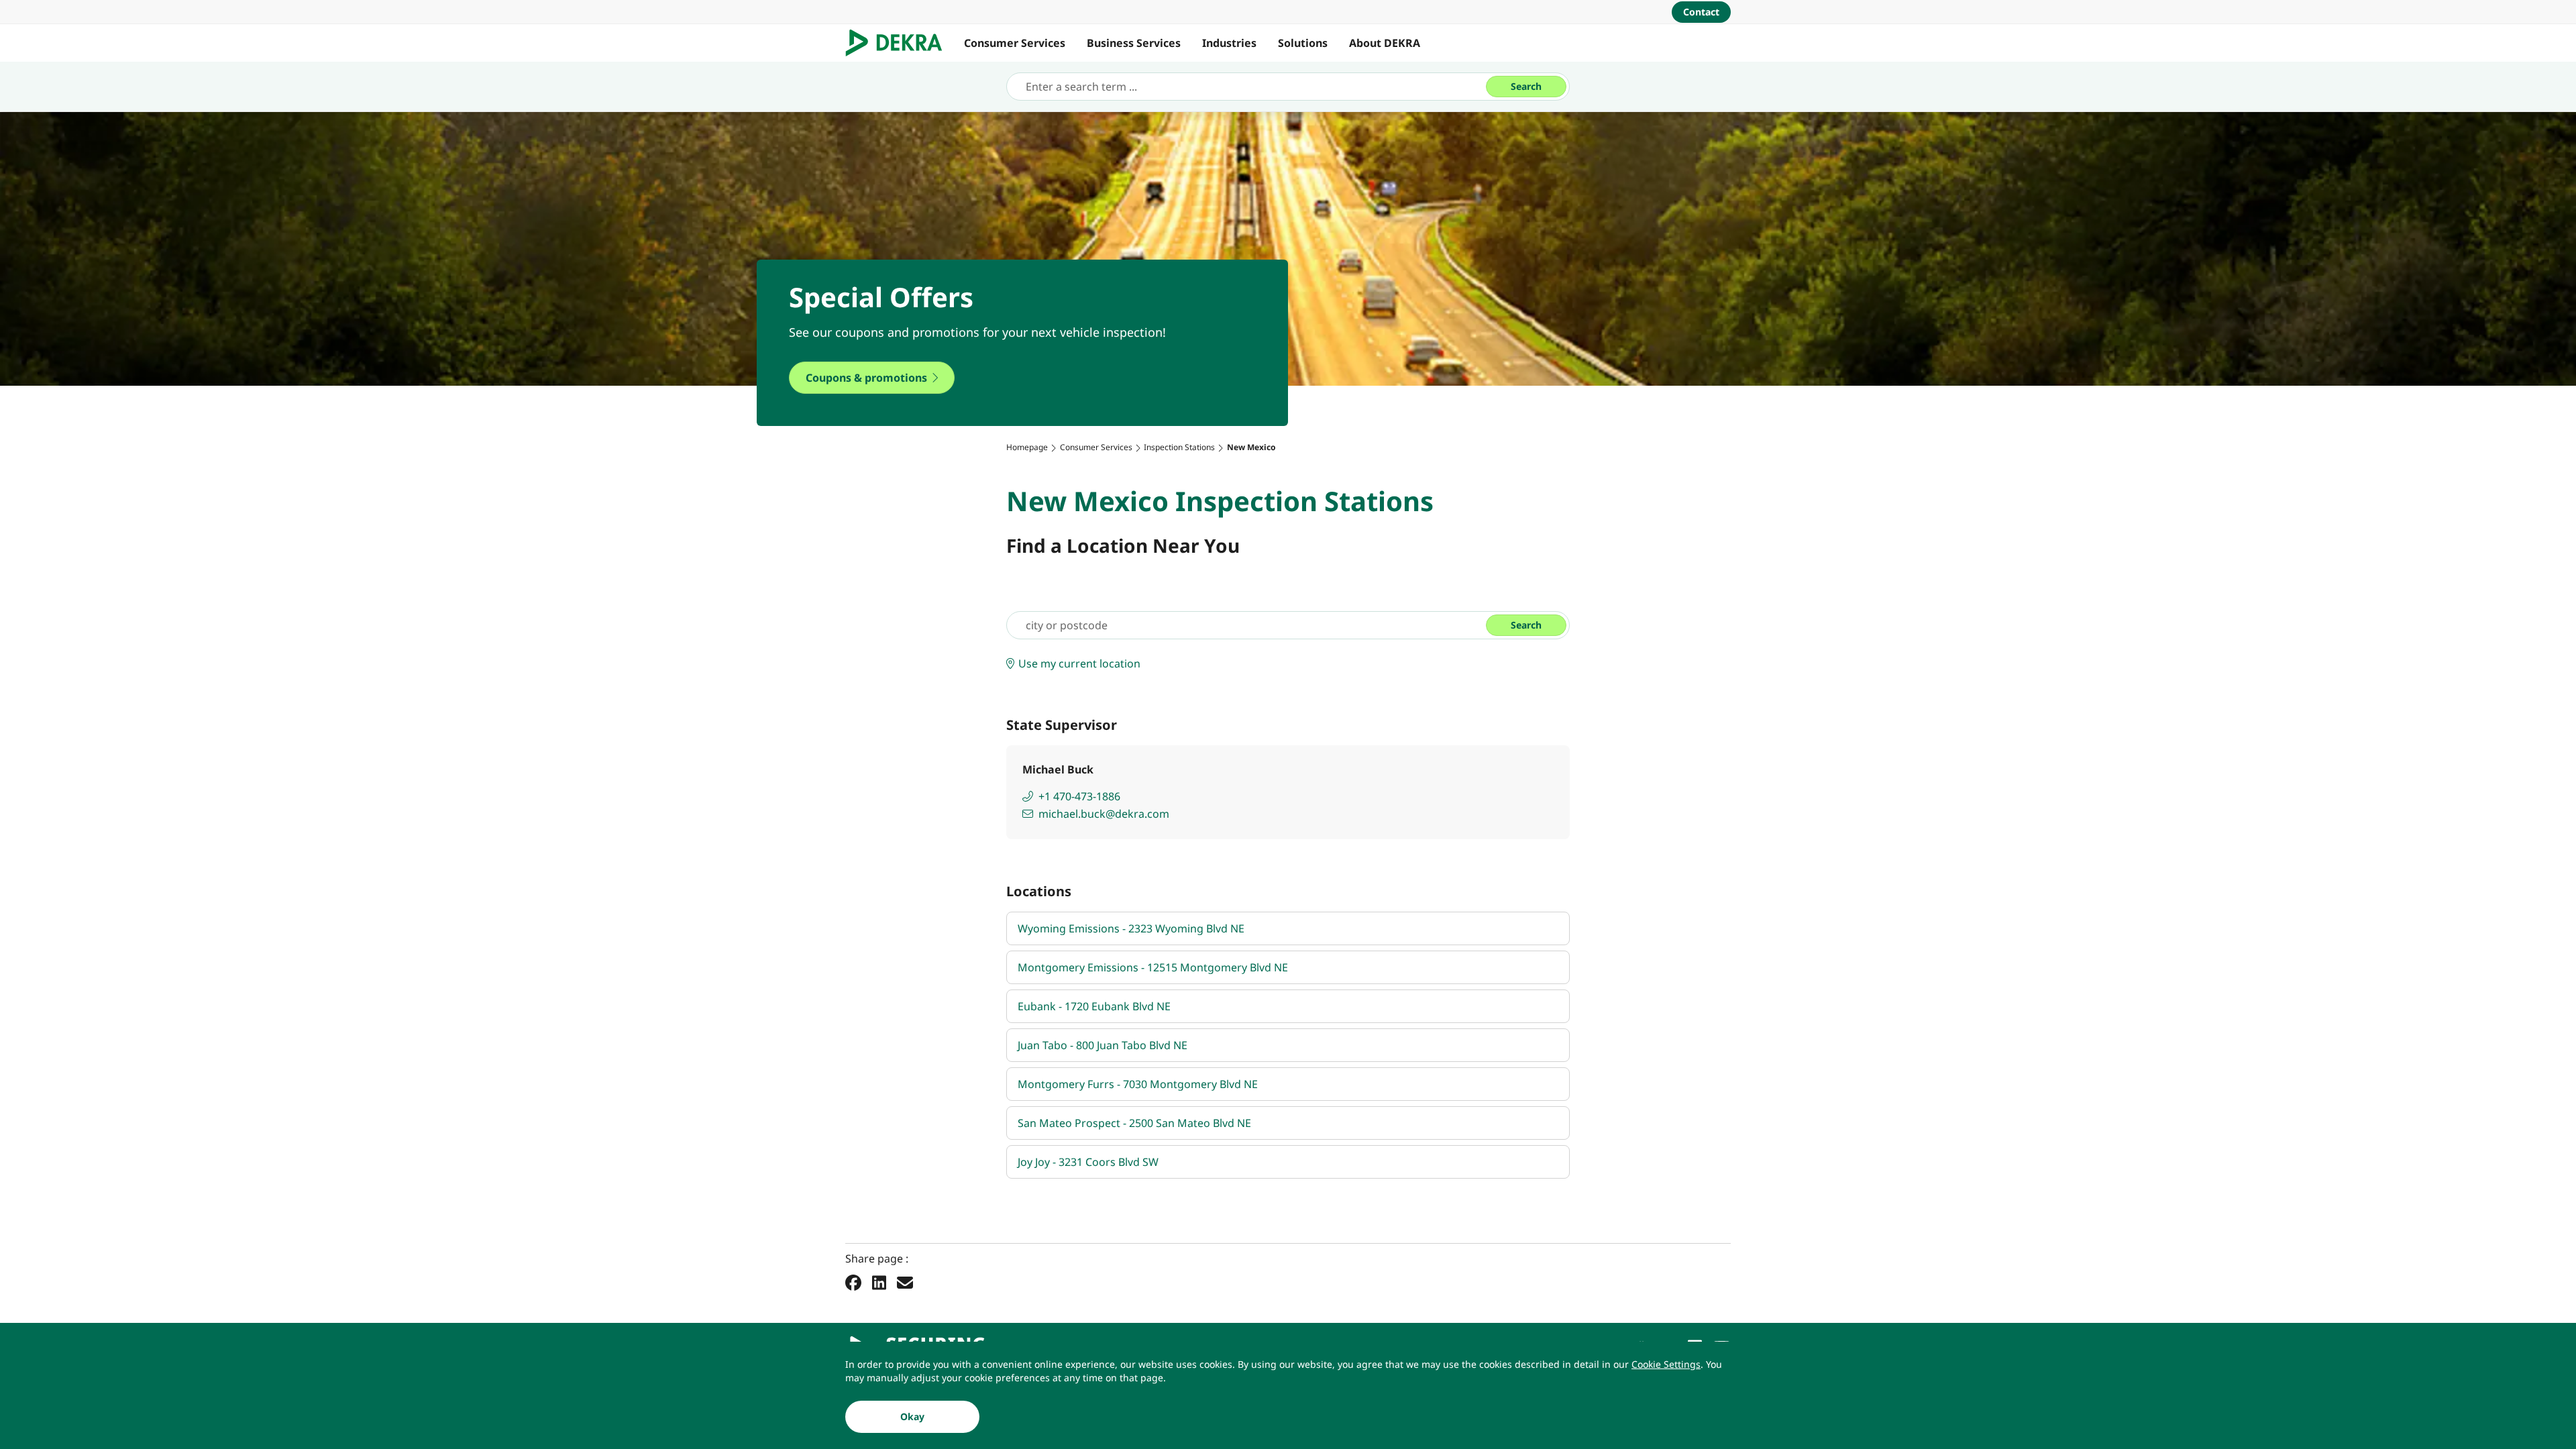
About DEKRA (1385, 43)
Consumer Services (1015, 43)
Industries (1229, 43)
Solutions (1303, 43)
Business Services (1134, 43)
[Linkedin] (879, 1282)
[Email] (905, 1282)
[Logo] (899, 43)
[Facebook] (853, 1282)
